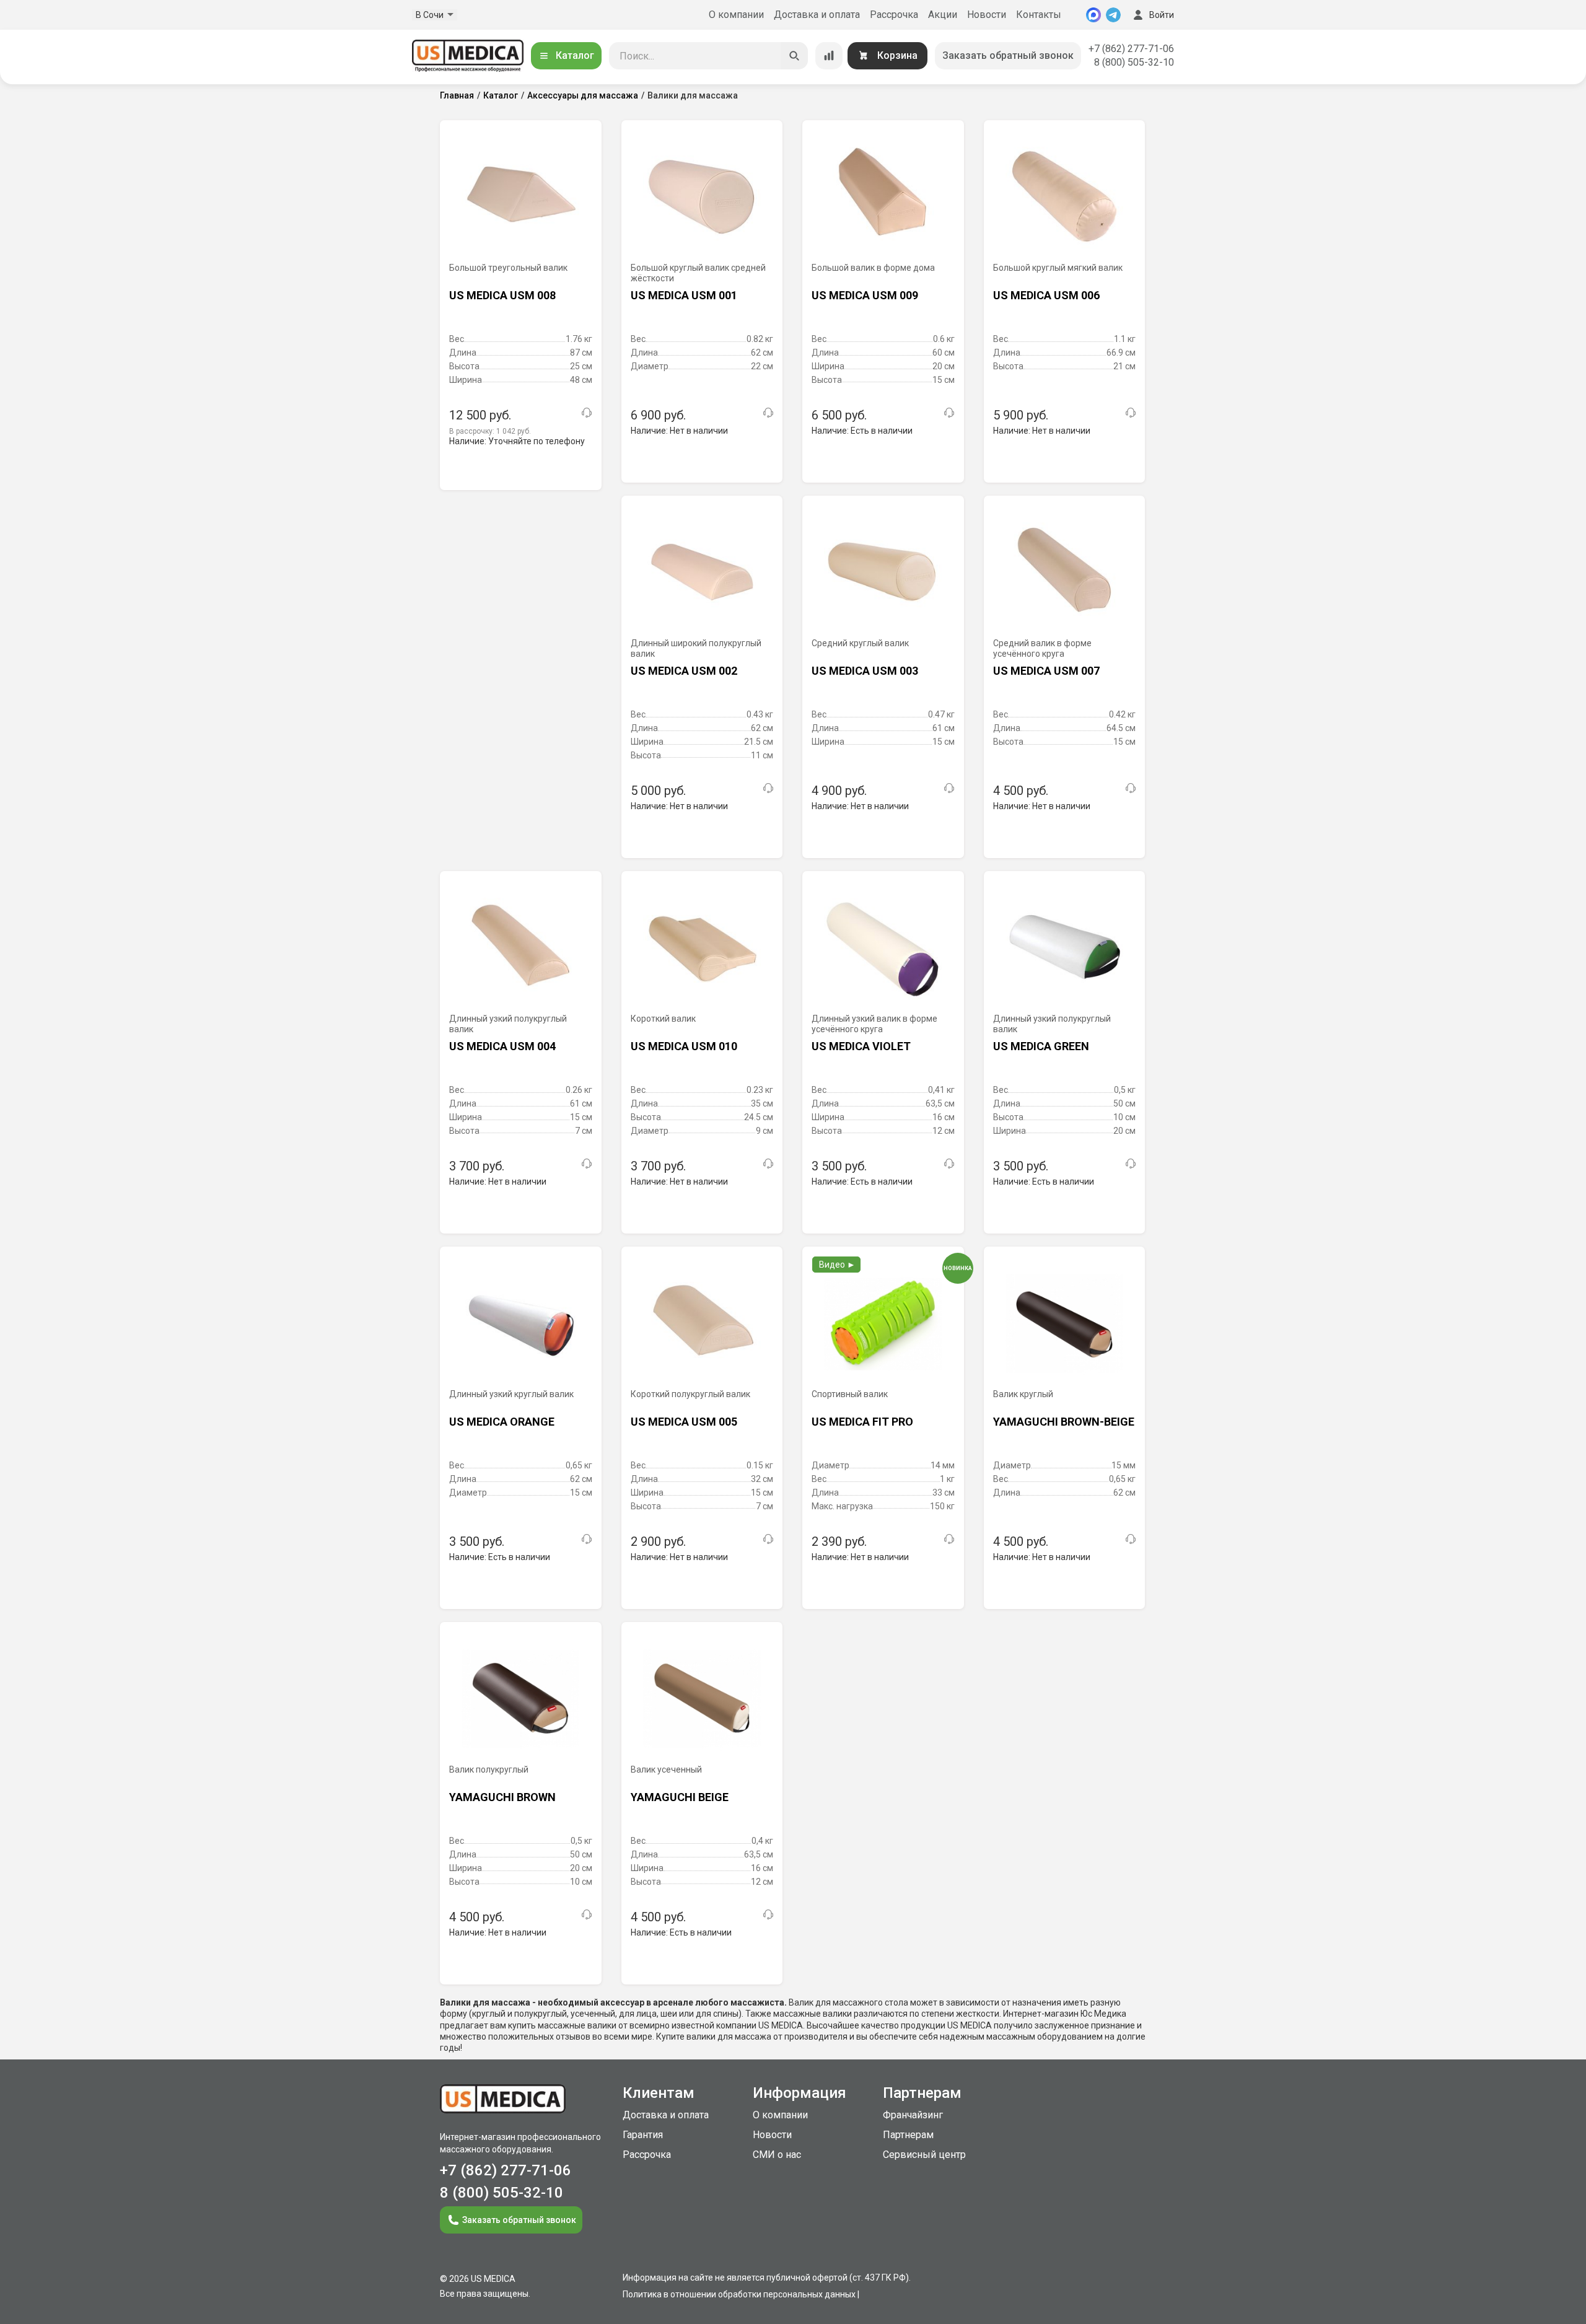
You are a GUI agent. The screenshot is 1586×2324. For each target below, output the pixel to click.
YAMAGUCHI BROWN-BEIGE (1064, 1422)
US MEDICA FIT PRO (862, 1422)
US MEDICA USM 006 (1046, 295)
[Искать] (794, 56)
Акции (943, 15)
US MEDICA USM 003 (865, 671)
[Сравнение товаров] (829, 56)
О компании (736, 15)
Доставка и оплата (817, 15)
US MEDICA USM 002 (684, 671)
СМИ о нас (777, 2155)
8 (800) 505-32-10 (1134, 62)
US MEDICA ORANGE (502, 1422)
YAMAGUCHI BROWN (502, 1797)
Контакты (1039, 15)
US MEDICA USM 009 (865, 295)
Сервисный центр (924, 2155)
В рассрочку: (490, 431)
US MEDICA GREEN (1041, 1046)
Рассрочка (894, 15)
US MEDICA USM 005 (684, 1422)
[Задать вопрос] (587, 413)
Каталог (575, 55)
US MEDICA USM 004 (502, 1046)
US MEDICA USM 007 (1046, 671)
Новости (987, 15)
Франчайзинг (913, 2115)
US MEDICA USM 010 (684, 1046)
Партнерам (908, 2135)
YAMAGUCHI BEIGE (680, 1797)
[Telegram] (1113, 15)
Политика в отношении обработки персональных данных (739, 2294)
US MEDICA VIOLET (861, 1046)
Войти (1162, 15)
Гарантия (643, 2135)
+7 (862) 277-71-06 (1131, 49)
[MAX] (1093, 15)
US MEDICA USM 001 (684, 295)
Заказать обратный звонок (1008, 55)
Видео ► (837, 1265)
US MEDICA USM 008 (502, 295)
